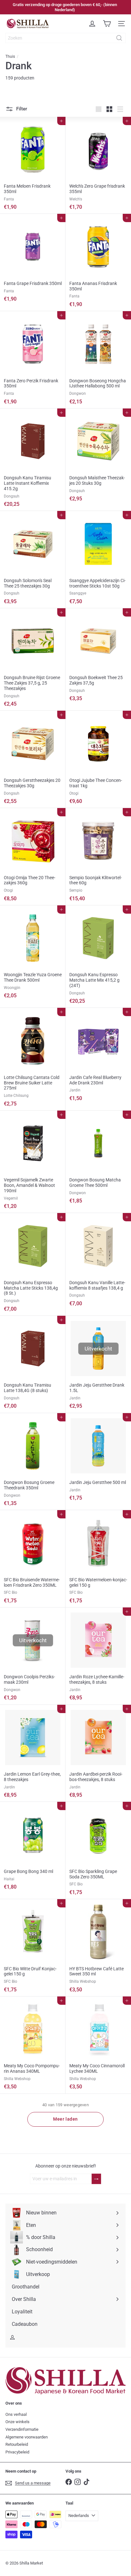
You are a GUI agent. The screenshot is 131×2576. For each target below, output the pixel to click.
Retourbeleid (17, 2444)
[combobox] (65, 38)
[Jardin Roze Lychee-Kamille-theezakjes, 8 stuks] (98, 1656)
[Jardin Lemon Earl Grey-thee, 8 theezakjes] (33, 1753)
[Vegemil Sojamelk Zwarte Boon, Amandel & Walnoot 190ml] (33, 1162)
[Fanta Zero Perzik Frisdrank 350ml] (33, 360)
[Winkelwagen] (107, 24)
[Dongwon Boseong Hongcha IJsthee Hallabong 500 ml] (98, 360)
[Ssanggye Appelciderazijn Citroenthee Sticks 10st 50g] (98, 560)
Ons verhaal (16, 2414)
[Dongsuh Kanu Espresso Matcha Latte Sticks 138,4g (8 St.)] (33, 1264)
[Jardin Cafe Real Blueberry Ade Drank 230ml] (98, 1056)
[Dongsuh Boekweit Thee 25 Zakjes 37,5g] (98, 657)
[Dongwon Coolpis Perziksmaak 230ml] (33, 1656)
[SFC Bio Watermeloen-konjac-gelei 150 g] (98, 1559)
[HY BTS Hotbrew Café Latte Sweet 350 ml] (98, 1948)
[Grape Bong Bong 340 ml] (33, 1848)
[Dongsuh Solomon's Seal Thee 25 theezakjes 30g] (33, 560)
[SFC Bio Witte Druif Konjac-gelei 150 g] (33, 1948)
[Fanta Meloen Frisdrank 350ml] (33, 165)
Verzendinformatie (22, 2429)
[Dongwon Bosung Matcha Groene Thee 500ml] (98, 1159)
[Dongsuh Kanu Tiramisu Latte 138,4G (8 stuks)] (33, 1364)
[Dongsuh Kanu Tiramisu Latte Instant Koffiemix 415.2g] (33, 460)
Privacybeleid (17, 2452)
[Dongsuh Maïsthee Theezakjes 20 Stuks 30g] (98, 457)
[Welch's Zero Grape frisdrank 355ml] (98, 165)
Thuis (10, 56)
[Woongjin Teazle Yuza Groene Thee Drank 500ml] (33, 954)
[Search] (119, 38)
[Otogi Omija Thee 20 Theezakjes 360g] (33, 857)
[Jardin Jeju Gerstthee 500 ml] (98, 1459)
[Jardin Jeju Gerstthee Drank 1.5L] (98, 1364)
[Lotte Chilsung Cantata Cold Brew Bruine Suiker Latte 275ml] (33, 1059)
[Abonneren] (96, 2179)
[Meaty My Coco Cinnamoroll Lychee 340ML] (98, 2045)
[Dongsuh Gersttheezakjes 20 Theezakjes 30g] (33, 759)
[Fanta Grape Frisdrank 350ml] (33, 260)
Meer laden (65, 2119)
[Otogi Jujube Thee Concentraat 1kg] (98, 759)
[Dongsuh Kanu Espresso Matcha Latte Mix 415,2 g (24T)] (98, 957)
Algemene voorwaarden (27, 2437)
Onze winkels (17, 2422)
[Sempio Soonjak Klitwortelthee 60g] (98, 857)
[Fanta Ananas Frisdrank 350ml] (98, 262)
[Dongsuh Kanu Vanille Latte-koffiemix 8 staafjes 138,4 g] (98, 1262)
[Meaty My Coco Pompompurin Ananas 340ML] (33, 2045)
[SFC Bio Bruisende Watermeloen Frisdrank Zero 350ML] (33, 1559)
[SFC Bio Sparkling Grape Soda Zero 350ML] (98, 1850)
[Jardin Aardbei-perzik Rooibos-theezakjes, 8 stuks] (98, 1753)
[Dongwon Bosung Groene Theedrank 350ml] (33, 1462)
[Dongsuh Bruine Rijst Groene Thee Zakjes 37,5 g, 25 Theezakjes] (33, 660)
